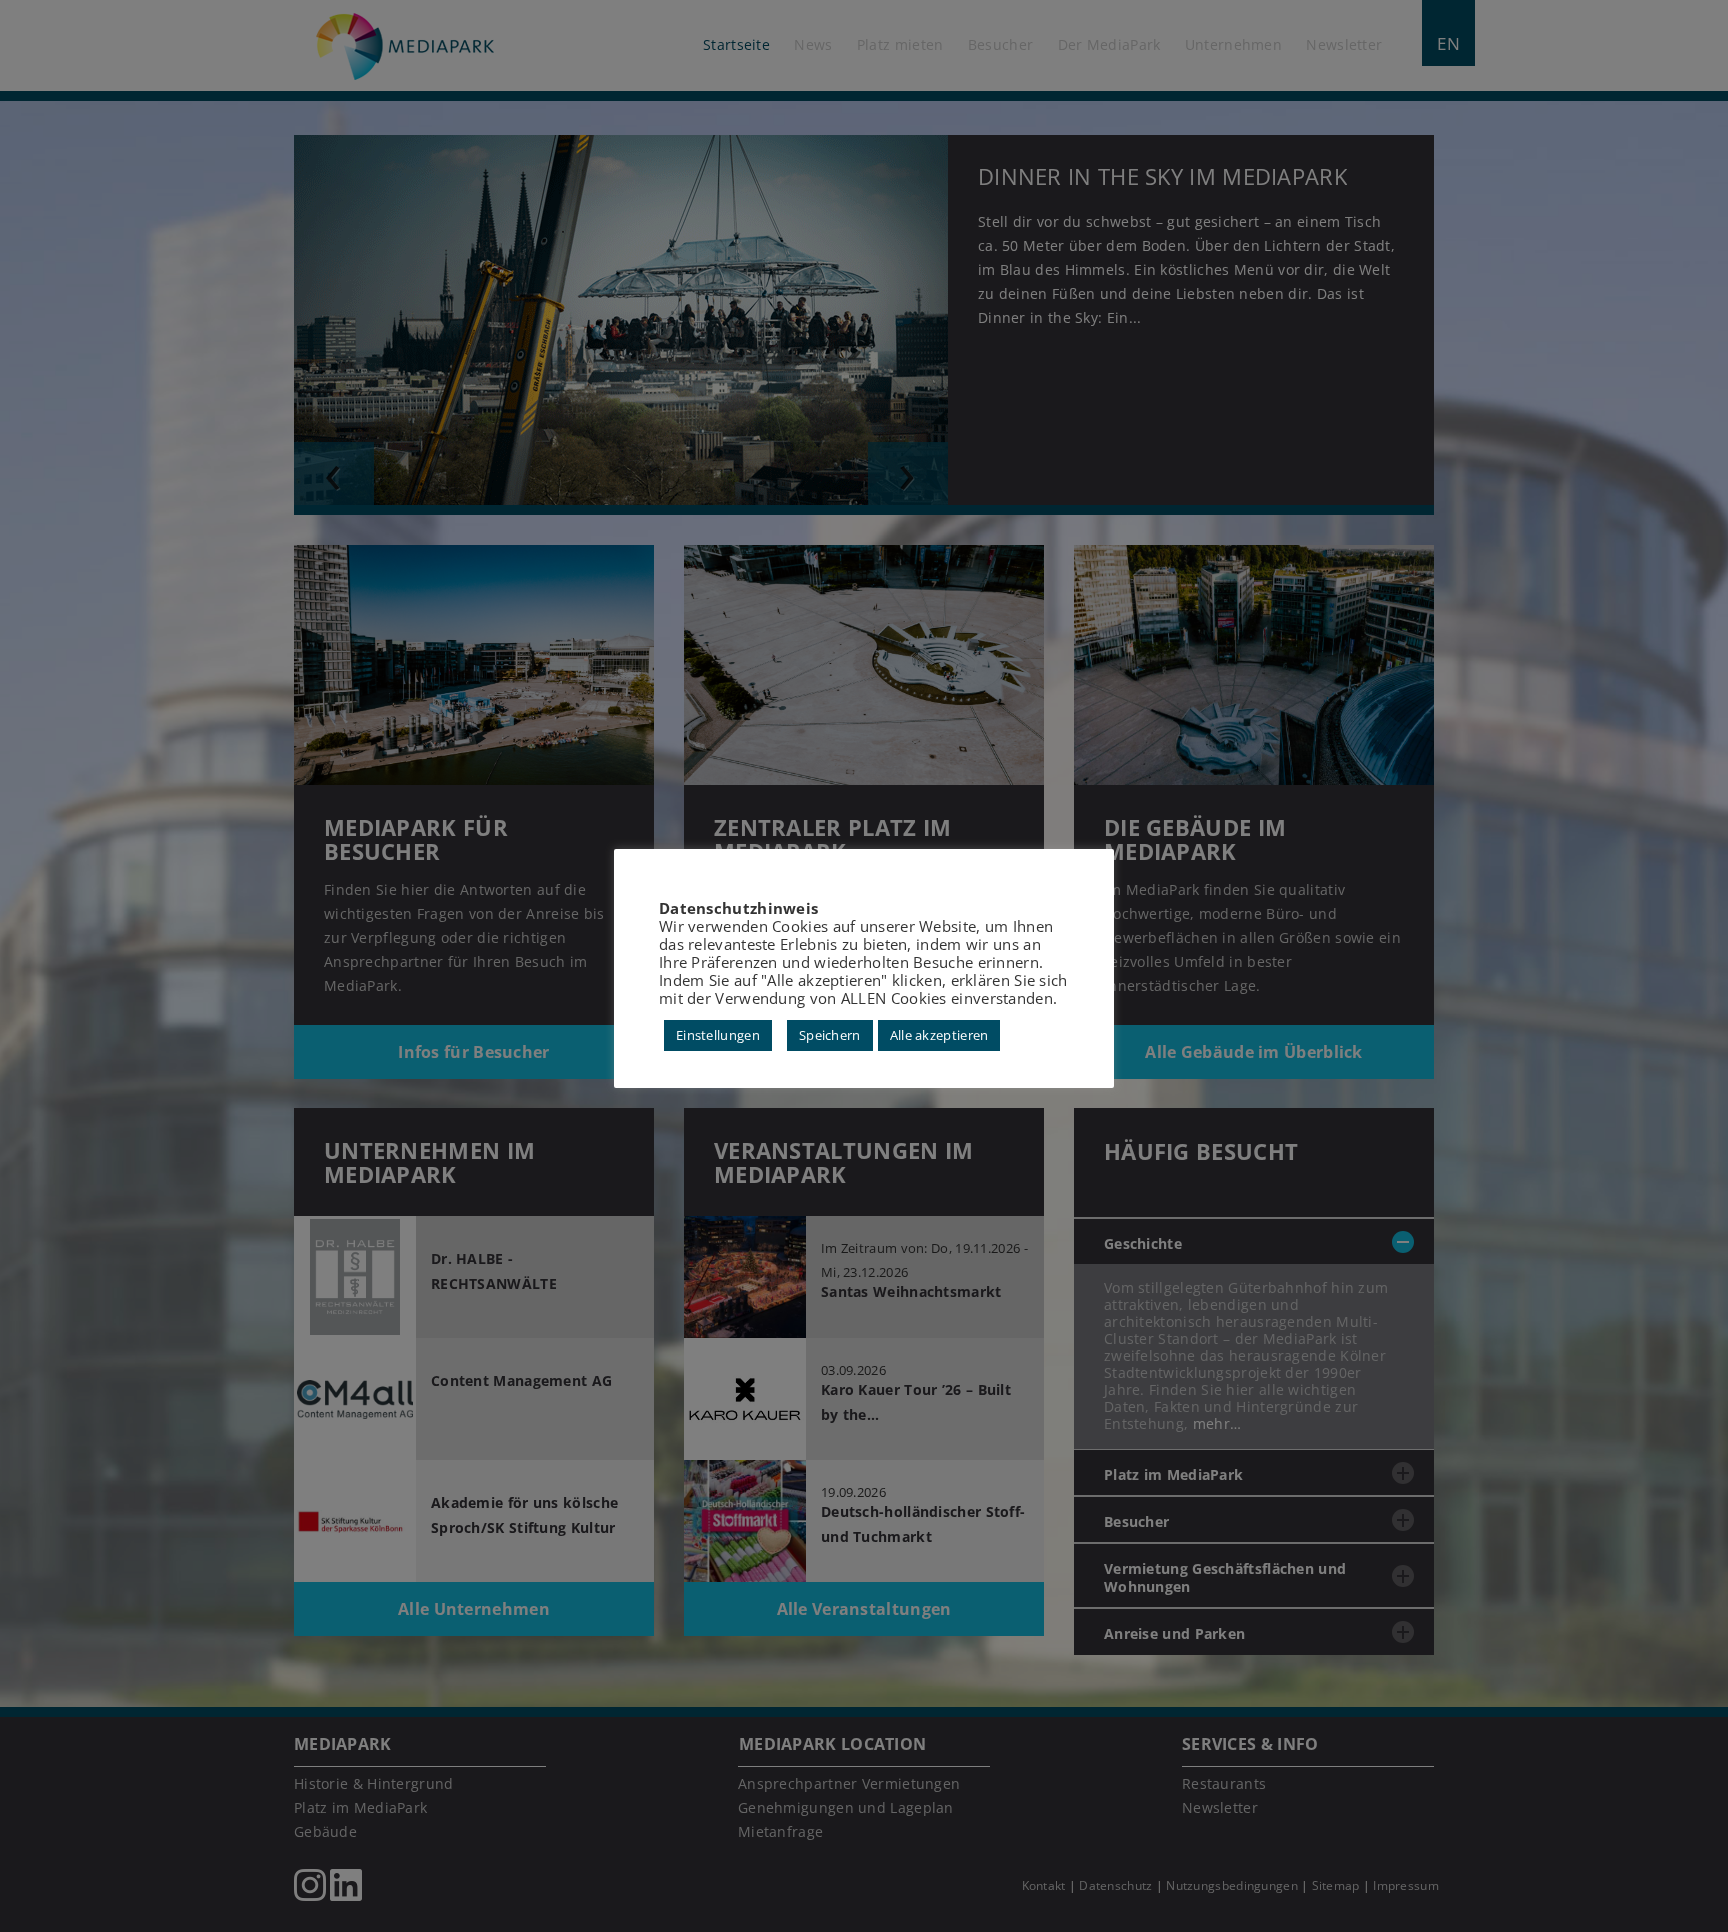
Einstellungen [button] (718, 1035)
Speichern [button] (830, 1035)
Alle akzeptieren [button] (939, 1035)
